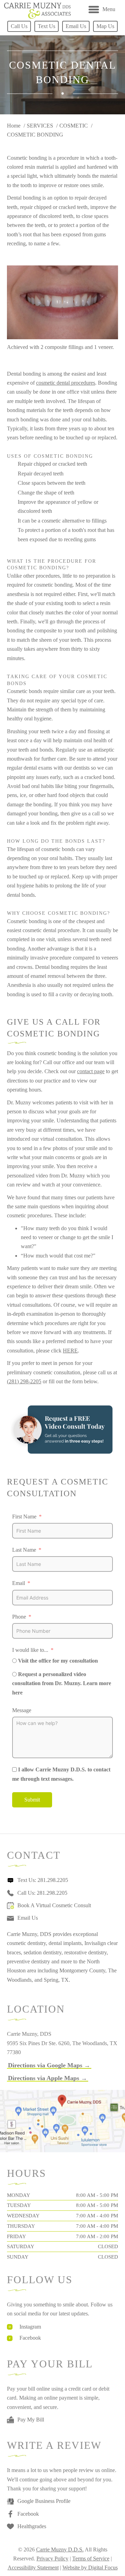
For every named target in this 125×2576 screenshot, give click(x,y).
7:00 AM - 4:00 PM (97, 2216)
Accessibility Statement (33, 2568)
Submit (32, 1800)
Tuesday (19, 2205)
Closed (108, 2246)
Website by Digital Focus (90, 2568)
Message (22, 1710)
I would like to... (30, 1650)
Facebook (30, 2338)
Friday (16, 2236)
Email (19, 1583)
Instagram (30, 2327)
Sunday (18, 2257)
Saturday (21, 2246)
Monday (19, 2195)
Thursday (21, 2226)
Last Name (24, 1550)
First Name (24, 1517)
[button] (49, 2065)
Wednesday (23, 2216)
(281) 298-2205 (24, 1381)
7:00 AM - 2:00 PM (97, 2236)
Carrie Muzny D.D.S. (60, 2549)
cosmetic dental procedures (66, 383)
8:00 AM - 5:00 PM (97, 2195)
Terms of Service (91, 2559)
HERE (70, 1351)
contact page (91, 1071)
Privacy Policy (52, 2559)
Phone (19, 1617)
